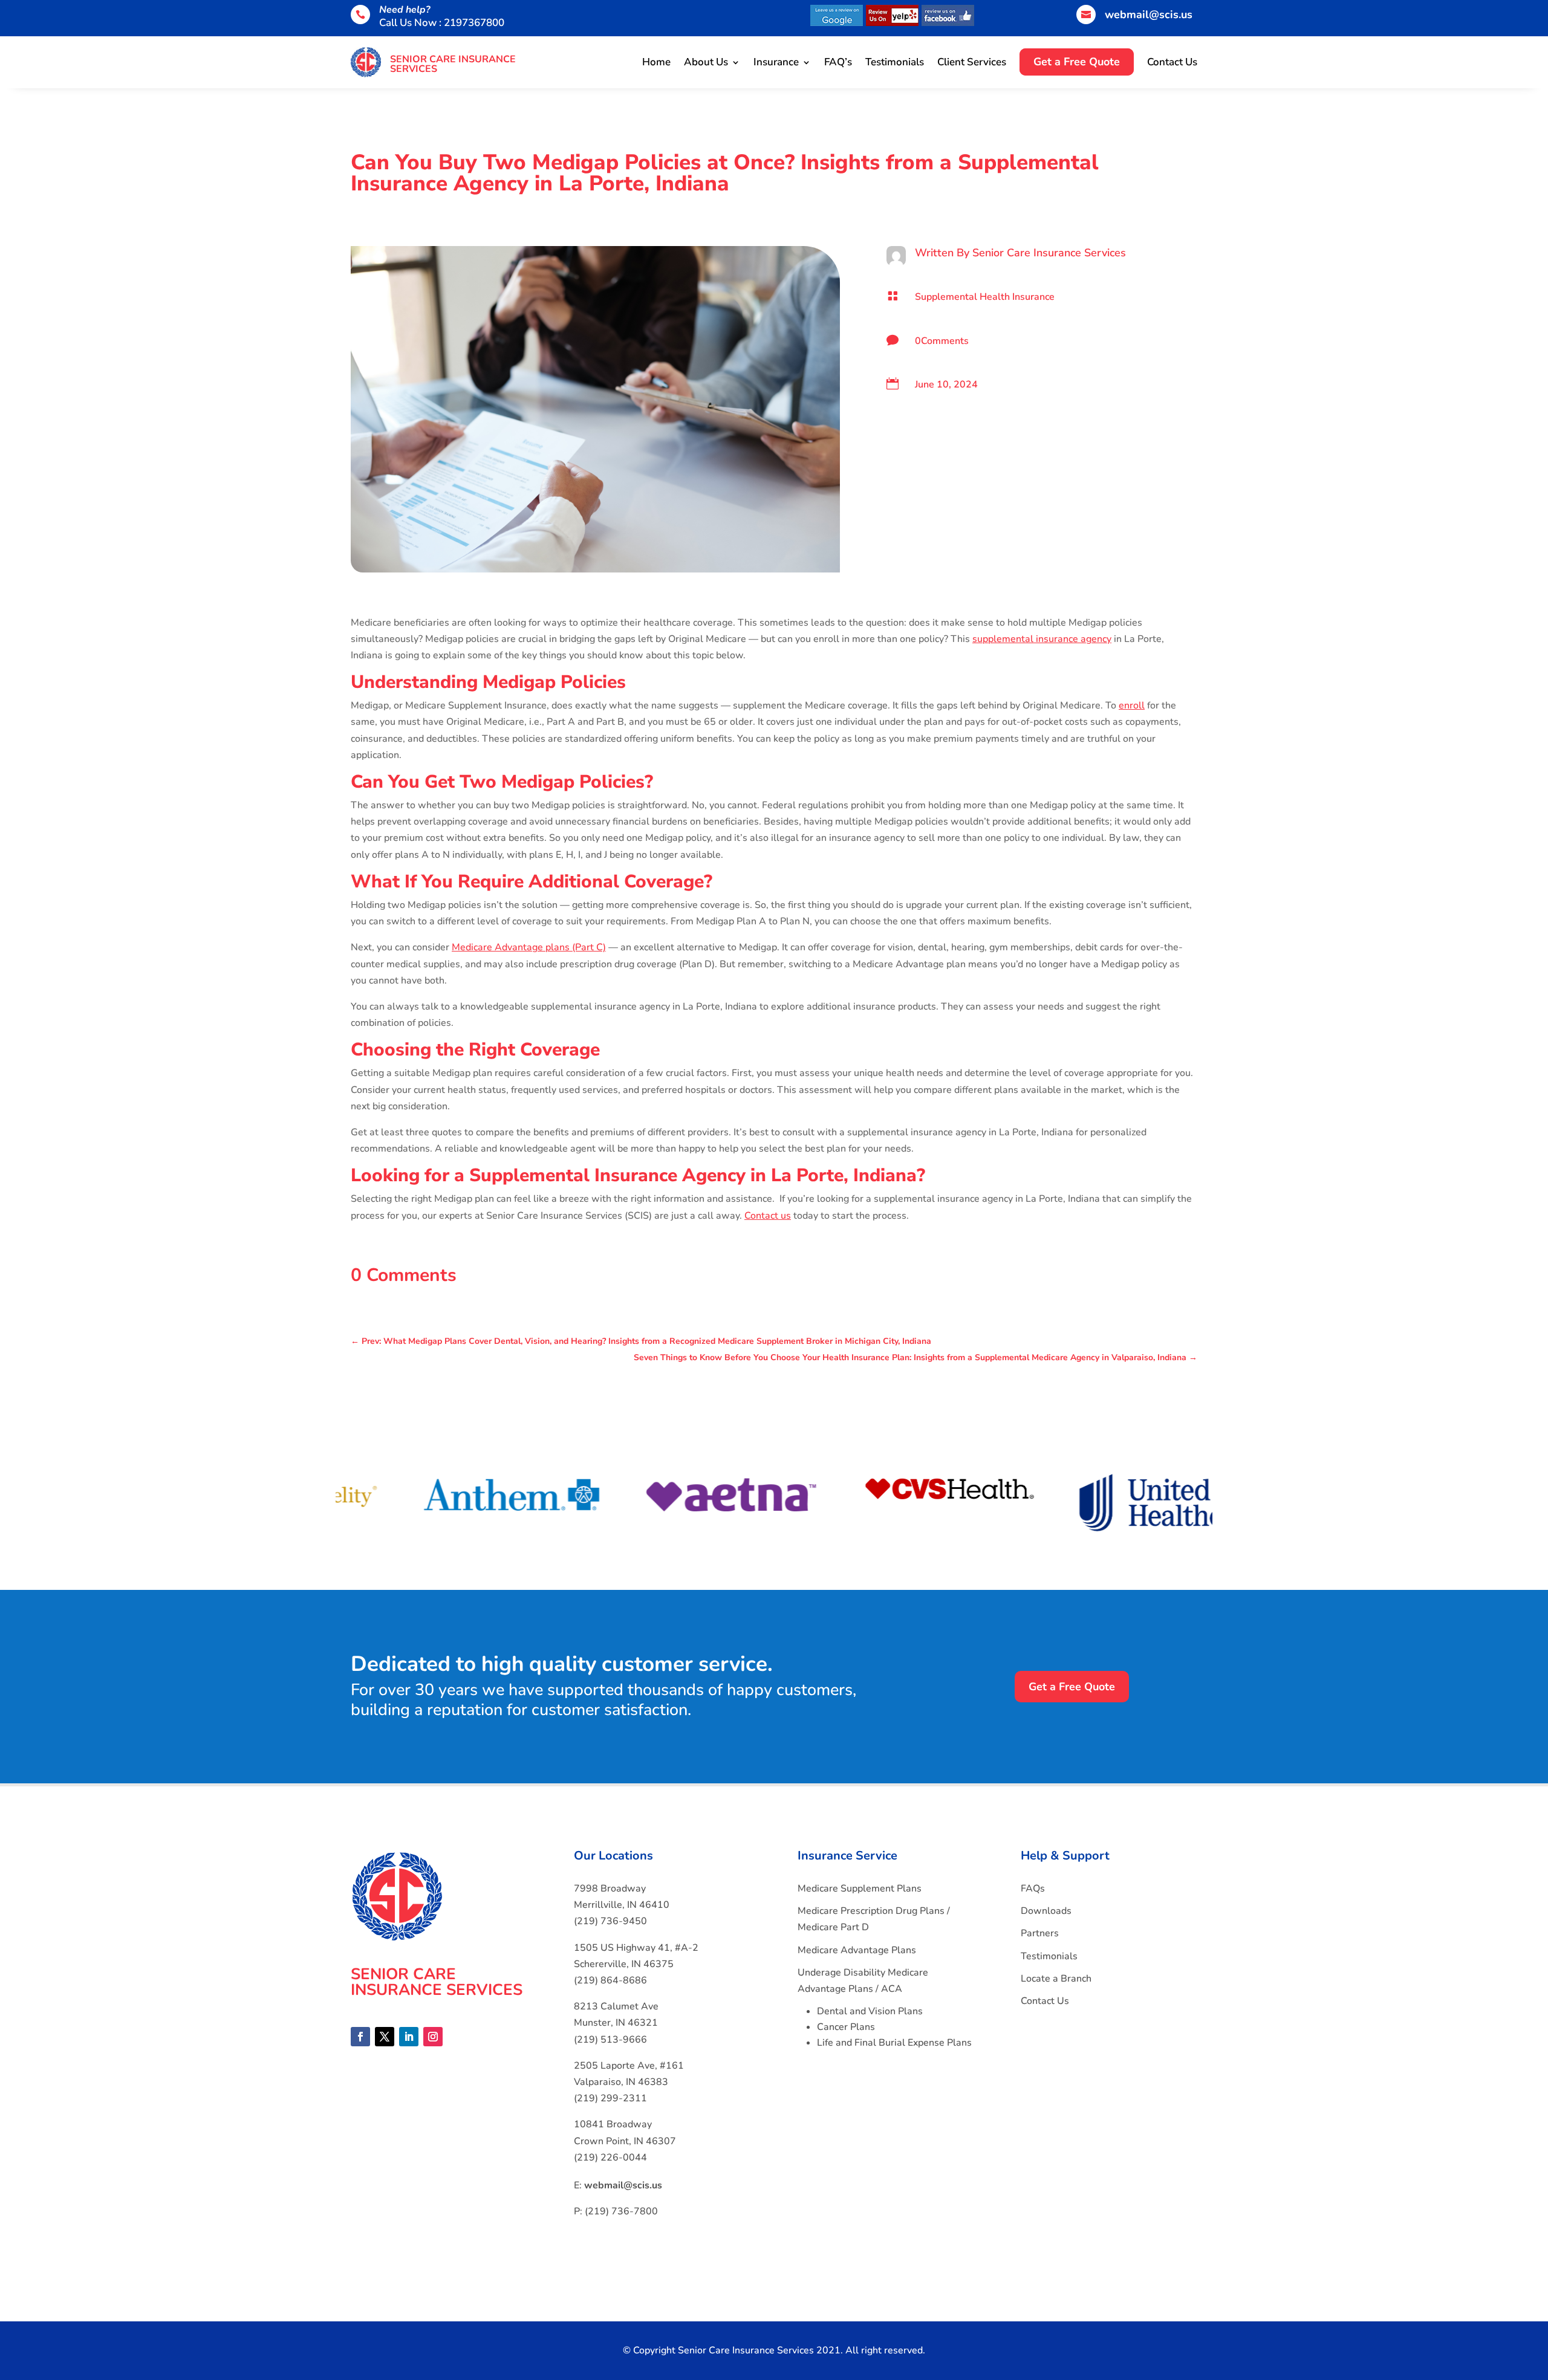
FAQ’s (838, 62)
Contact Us (1172, 62)
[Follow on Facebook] (360, 2037)
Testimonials (895, 62)
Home (656, 62)
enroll (1132, 705)
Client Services (972, 62)
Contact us (768, 1216)
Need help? (405, 10)
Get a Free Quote (1072, 1687)
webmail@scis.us (1149, 15)
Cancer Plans (846, 2027)
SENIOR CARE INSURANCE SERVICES (453, 64)
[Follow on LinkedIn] (409, 2037)
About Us (706, 62)
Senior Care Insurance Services (1049, 253)
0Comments (942, 341)
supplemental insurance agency (1042, 639)
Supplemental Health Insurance (985, 297)
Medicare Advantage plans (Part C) (529, 947)
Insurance (776, 62)
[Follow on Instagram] (433, 2037)
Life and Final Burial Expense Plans (894, 2043)
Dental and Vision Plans (870, 2011)
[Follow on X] (385, 2037)
